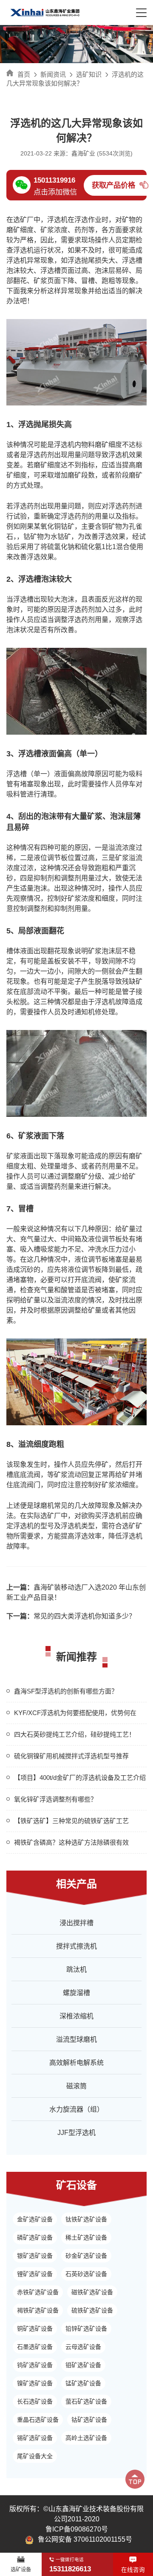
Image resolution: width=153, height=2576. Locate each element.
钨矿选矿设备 (35, 2365)
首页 (24, 74)
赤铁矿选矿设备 (38, 2292)
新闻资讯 (53, 74)
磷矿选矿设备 (35, 2237)
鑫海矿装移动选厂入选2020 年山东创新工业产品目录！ (76, 1592)
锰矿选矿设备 (83, 2383)
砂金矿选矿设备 (86, 2256)
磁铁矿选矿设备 (92, 2292)
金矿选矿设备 (35, 2219)
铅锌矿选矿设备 (86, 2329)
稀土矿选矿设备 (86, 2237)
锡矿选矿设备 (35, 2438)
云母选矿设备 (83, 2347)
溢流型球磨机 (76, 2039)
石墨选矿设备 (35, 2347)
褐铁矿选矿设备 (38, 2310)
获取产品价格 (113, 185)
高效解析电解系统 (76, 2063)
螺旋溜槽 (76, 1993)
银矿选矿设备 (35, 2256)
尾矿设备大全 (35, 2456)
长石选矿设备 (35, 2401)
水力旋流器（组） (76, 2109)
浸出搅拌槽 (76, 1923)
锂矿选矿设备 (35, 2274)
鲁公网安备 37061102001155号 (85, 2539)
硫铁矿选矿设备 (92, 2310)
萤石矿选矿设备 (86, 2401)
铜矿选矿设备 (35, 2329)
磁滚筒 (76, 2086)
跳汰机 (76, 1969)
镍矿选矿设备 (35, 2383)
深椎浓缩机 (76, 2016)
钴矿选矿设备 (89, 2420)
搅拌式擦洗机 (76, 1946)
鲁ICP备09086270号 (77, 2529)
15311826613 (70, 2569)
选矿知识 (89, 74)
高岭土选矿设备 (86, 2438)
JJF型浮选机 (76, 2133)
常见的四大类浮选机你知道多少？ (71, 1616)
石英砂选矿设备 (86, 2274)
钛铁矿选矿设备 (86, 2219)
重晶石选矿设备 (38, 2420)
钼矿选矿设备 (83, 2365)
